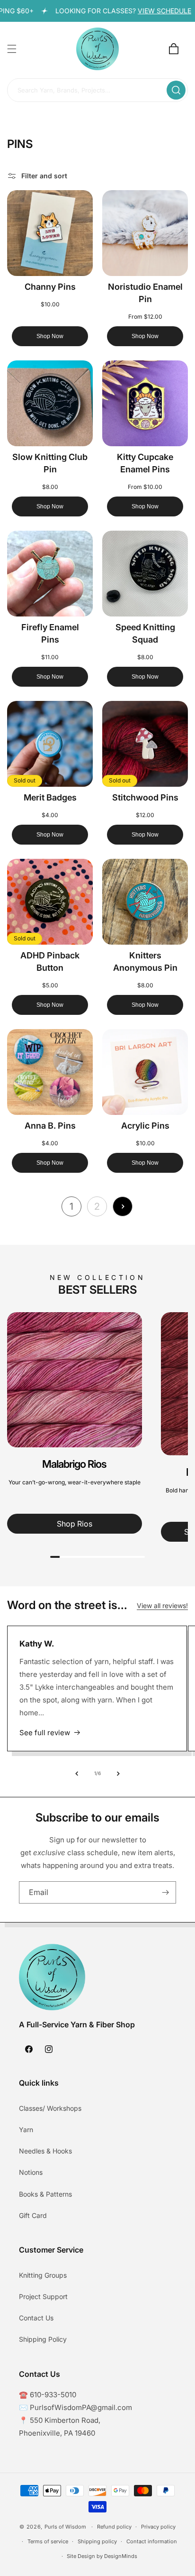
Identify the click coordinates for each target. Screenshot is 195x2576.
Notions (31, 2172)
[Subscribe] (165, 1892)
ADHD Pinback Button (50, 961)
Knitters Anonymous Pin (145, 961)
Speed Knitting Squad (145, 633)
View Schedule (150, 11)
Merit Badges (50, 797)
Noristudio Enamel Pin (145, 293)
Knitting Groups (43, 2275)
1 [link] (71, 1206)
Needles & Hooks (45, 2151)
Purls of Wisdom (65, 2527)
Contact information (152, 2541)
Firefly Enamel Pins (50, 633)
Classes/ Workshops (50, 2108)
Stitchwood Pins (145, 797)
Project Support (43, 2296)
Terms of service (48, 2541)
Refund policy (114, 2527)
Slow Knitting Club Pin (50, 463)
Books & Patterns (45, 2194)
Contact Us (36, 2318)
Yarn (26, 2130)
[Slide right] (118, 1774)
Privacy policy (158, 2527)
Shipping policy (97, 2541)
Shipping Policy (43, 2339)
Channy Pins (50, 287)
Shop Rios (75, 1524)
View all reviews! (162, 1605)
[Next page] (123, 1206)
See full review (45, 1733)
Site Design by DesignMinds (102, 2556)
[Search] (176, 90)
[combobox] (97, 91)
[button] (12, 49)
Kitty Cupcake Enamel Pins (145, 463)
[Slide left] (77, 1774)
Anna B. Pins (50, 1126)
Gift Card (33, 2215)
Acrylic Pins (145, 1126)
